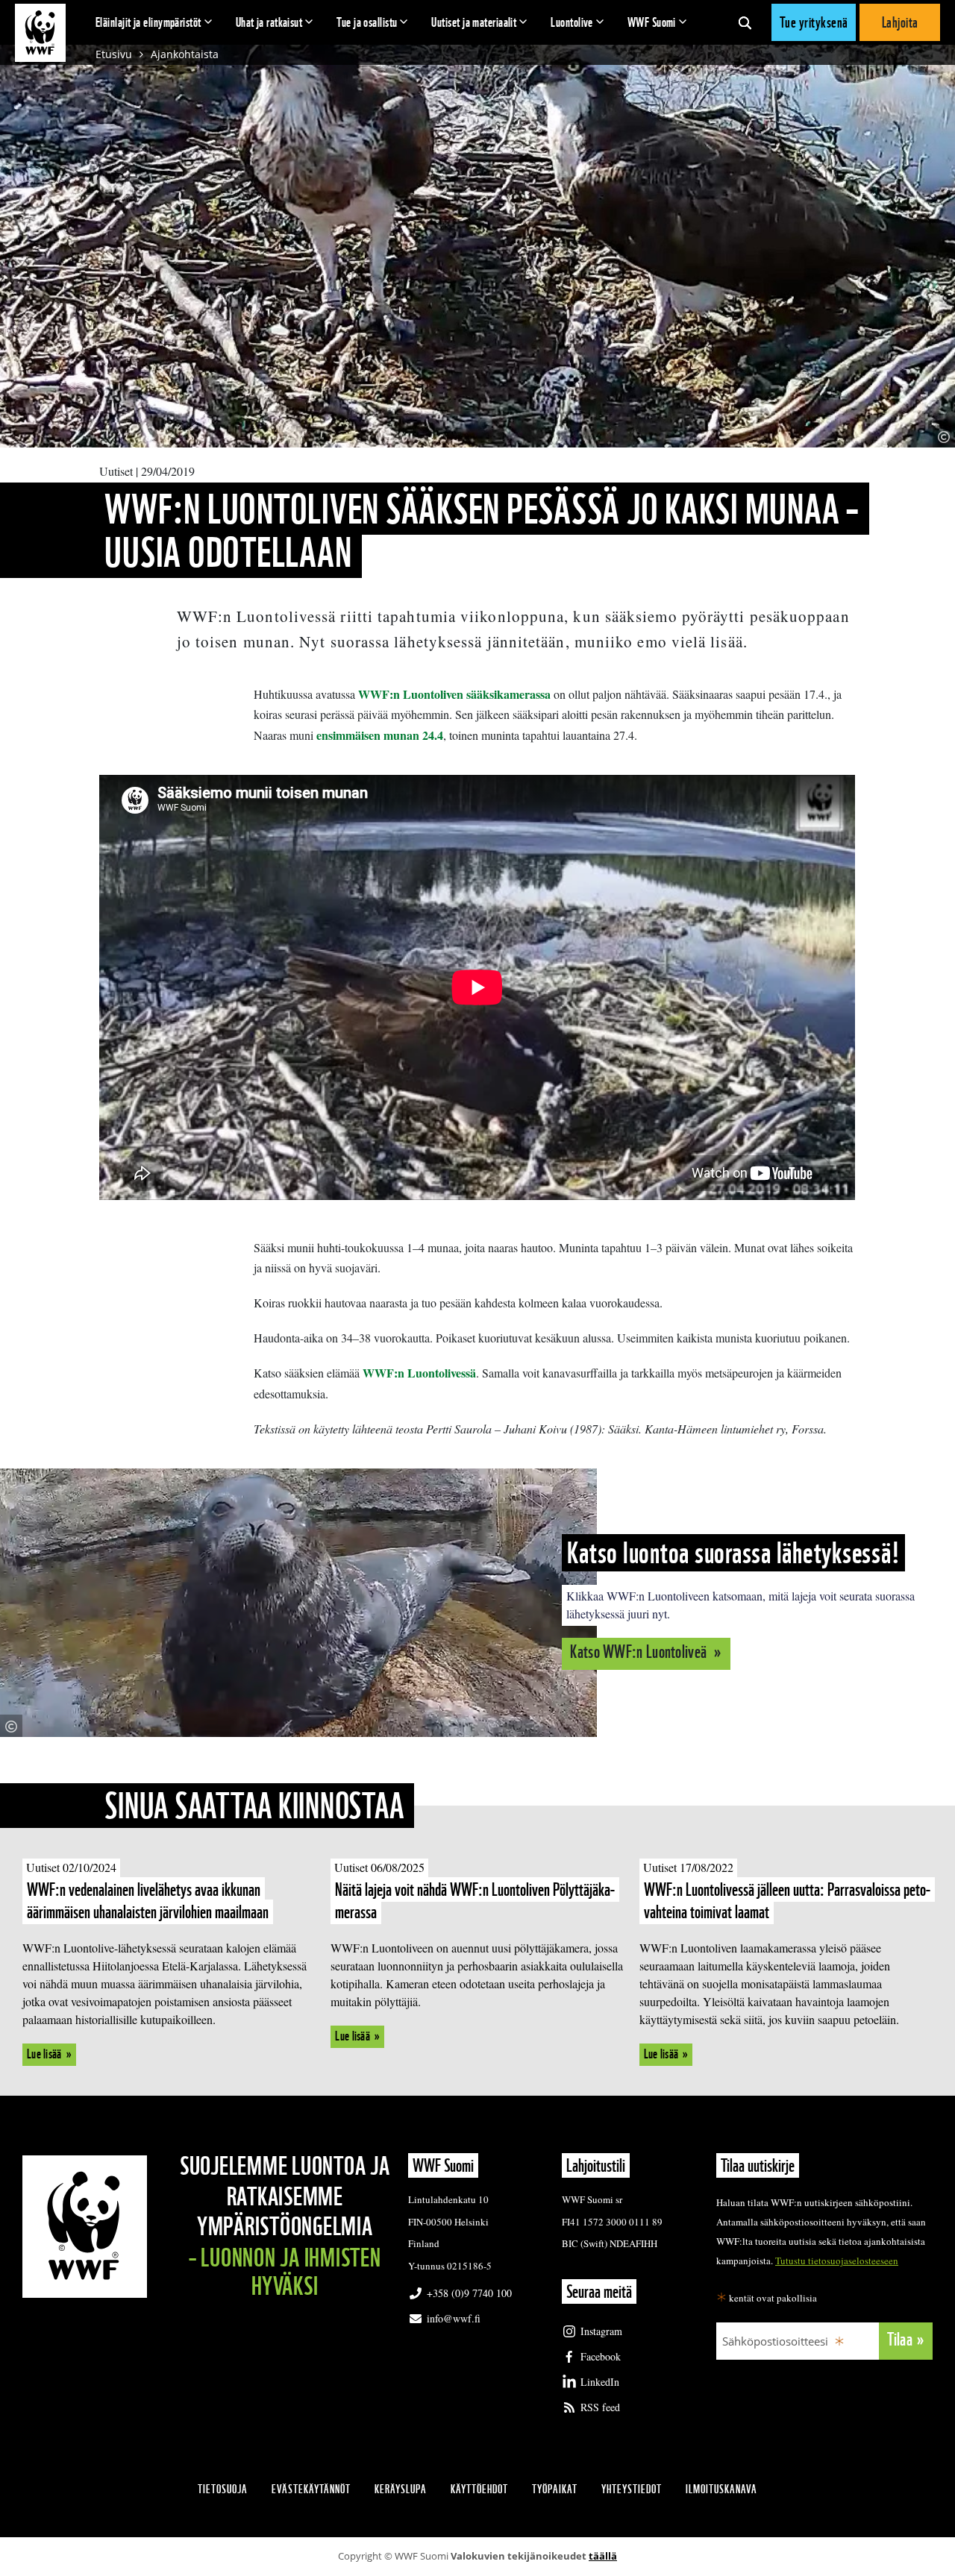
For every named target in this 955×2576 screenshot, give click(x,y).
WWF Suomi (652, 22)
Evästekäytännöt (311, 2489)
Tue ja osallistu (367, 22)
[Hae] (745, 22)
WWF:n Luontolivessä (419, 1373)
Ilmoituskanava (721, 2489)
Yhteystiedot (632, 2489)
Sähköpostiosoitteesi (775, 2341)
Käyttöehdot (479, 2489)
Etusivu (114, 54)
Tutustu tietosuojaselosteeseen (837, 2261)
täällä (603, 2556)
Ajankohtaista (185, 54)
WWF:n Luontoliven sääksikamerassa (454, 694)
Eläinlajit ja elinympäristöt (148, 22)
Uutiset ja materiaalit (474, 22)
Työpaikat (555, 2489)
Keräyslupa (401, 2489)
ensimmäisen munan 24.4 (380, 735)
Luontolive (572, 22)
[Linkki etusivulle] (40, 33)
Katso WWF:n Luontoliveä (640, 1652)
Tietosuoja (223, 2489)
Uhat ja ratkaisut (269, 22)
